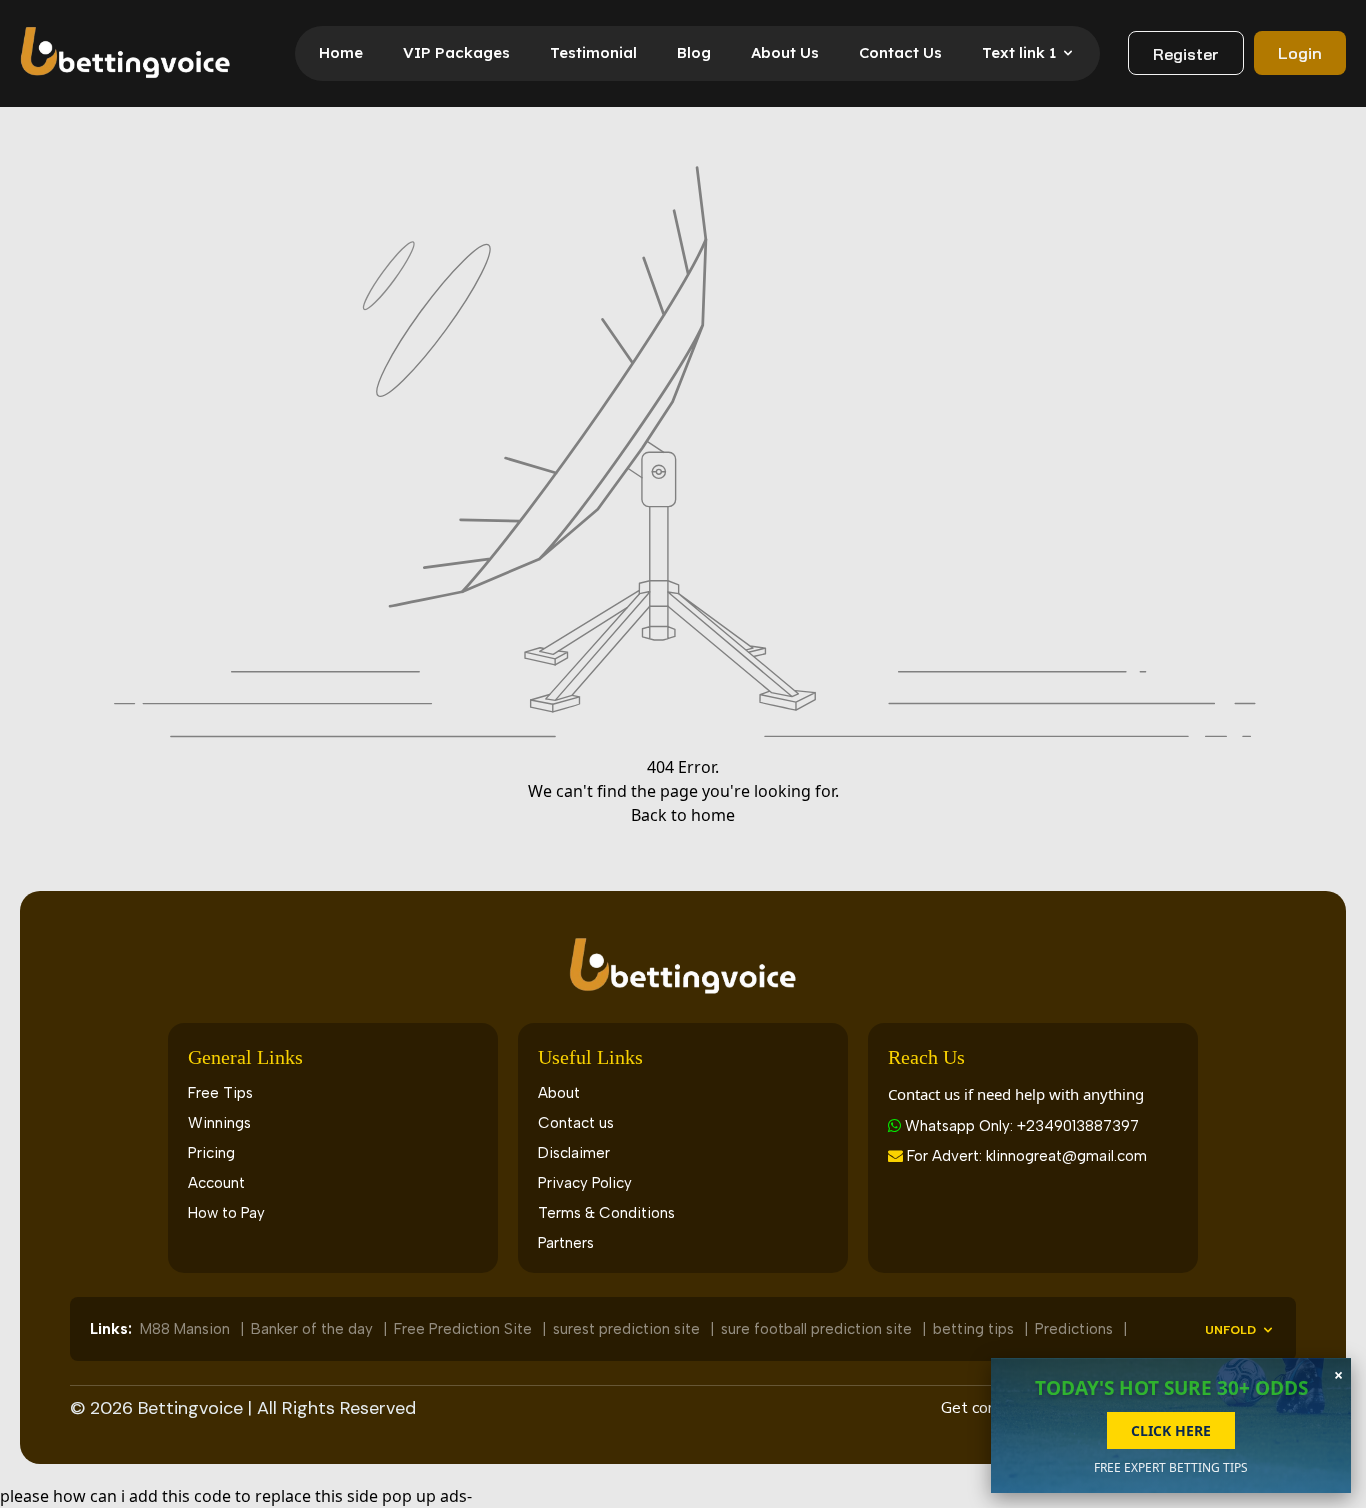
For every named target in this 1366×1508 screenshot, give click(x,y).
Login (1300, 53)
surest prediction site (628, 1329)
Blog (694, 52)
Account (216, 1183)
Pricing (211, 1153)
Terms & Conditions (606, 1213)
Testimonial (593, 52)
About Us (785, 52)
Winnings (219, 1123)
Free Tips (220, 1093)
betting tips (975, 1329)
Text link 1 (1019, 52)
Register (1186, 54)
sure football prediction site (818, 1329)
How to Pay (226, 1213)
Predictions (1076, 1329)
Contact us (576, 1123)
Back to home (683, 815)
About (559, 1093)
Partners (566, 1243)
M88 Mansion (187, 1329)
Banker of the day (314, 1329)
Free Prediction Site (465, 1329)
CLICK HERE (1171, 1430)
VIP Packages (456, 52)
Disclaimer (574, 1153)
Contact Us (900, 52)
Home (341, 52)
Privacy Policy (585, 1183)
